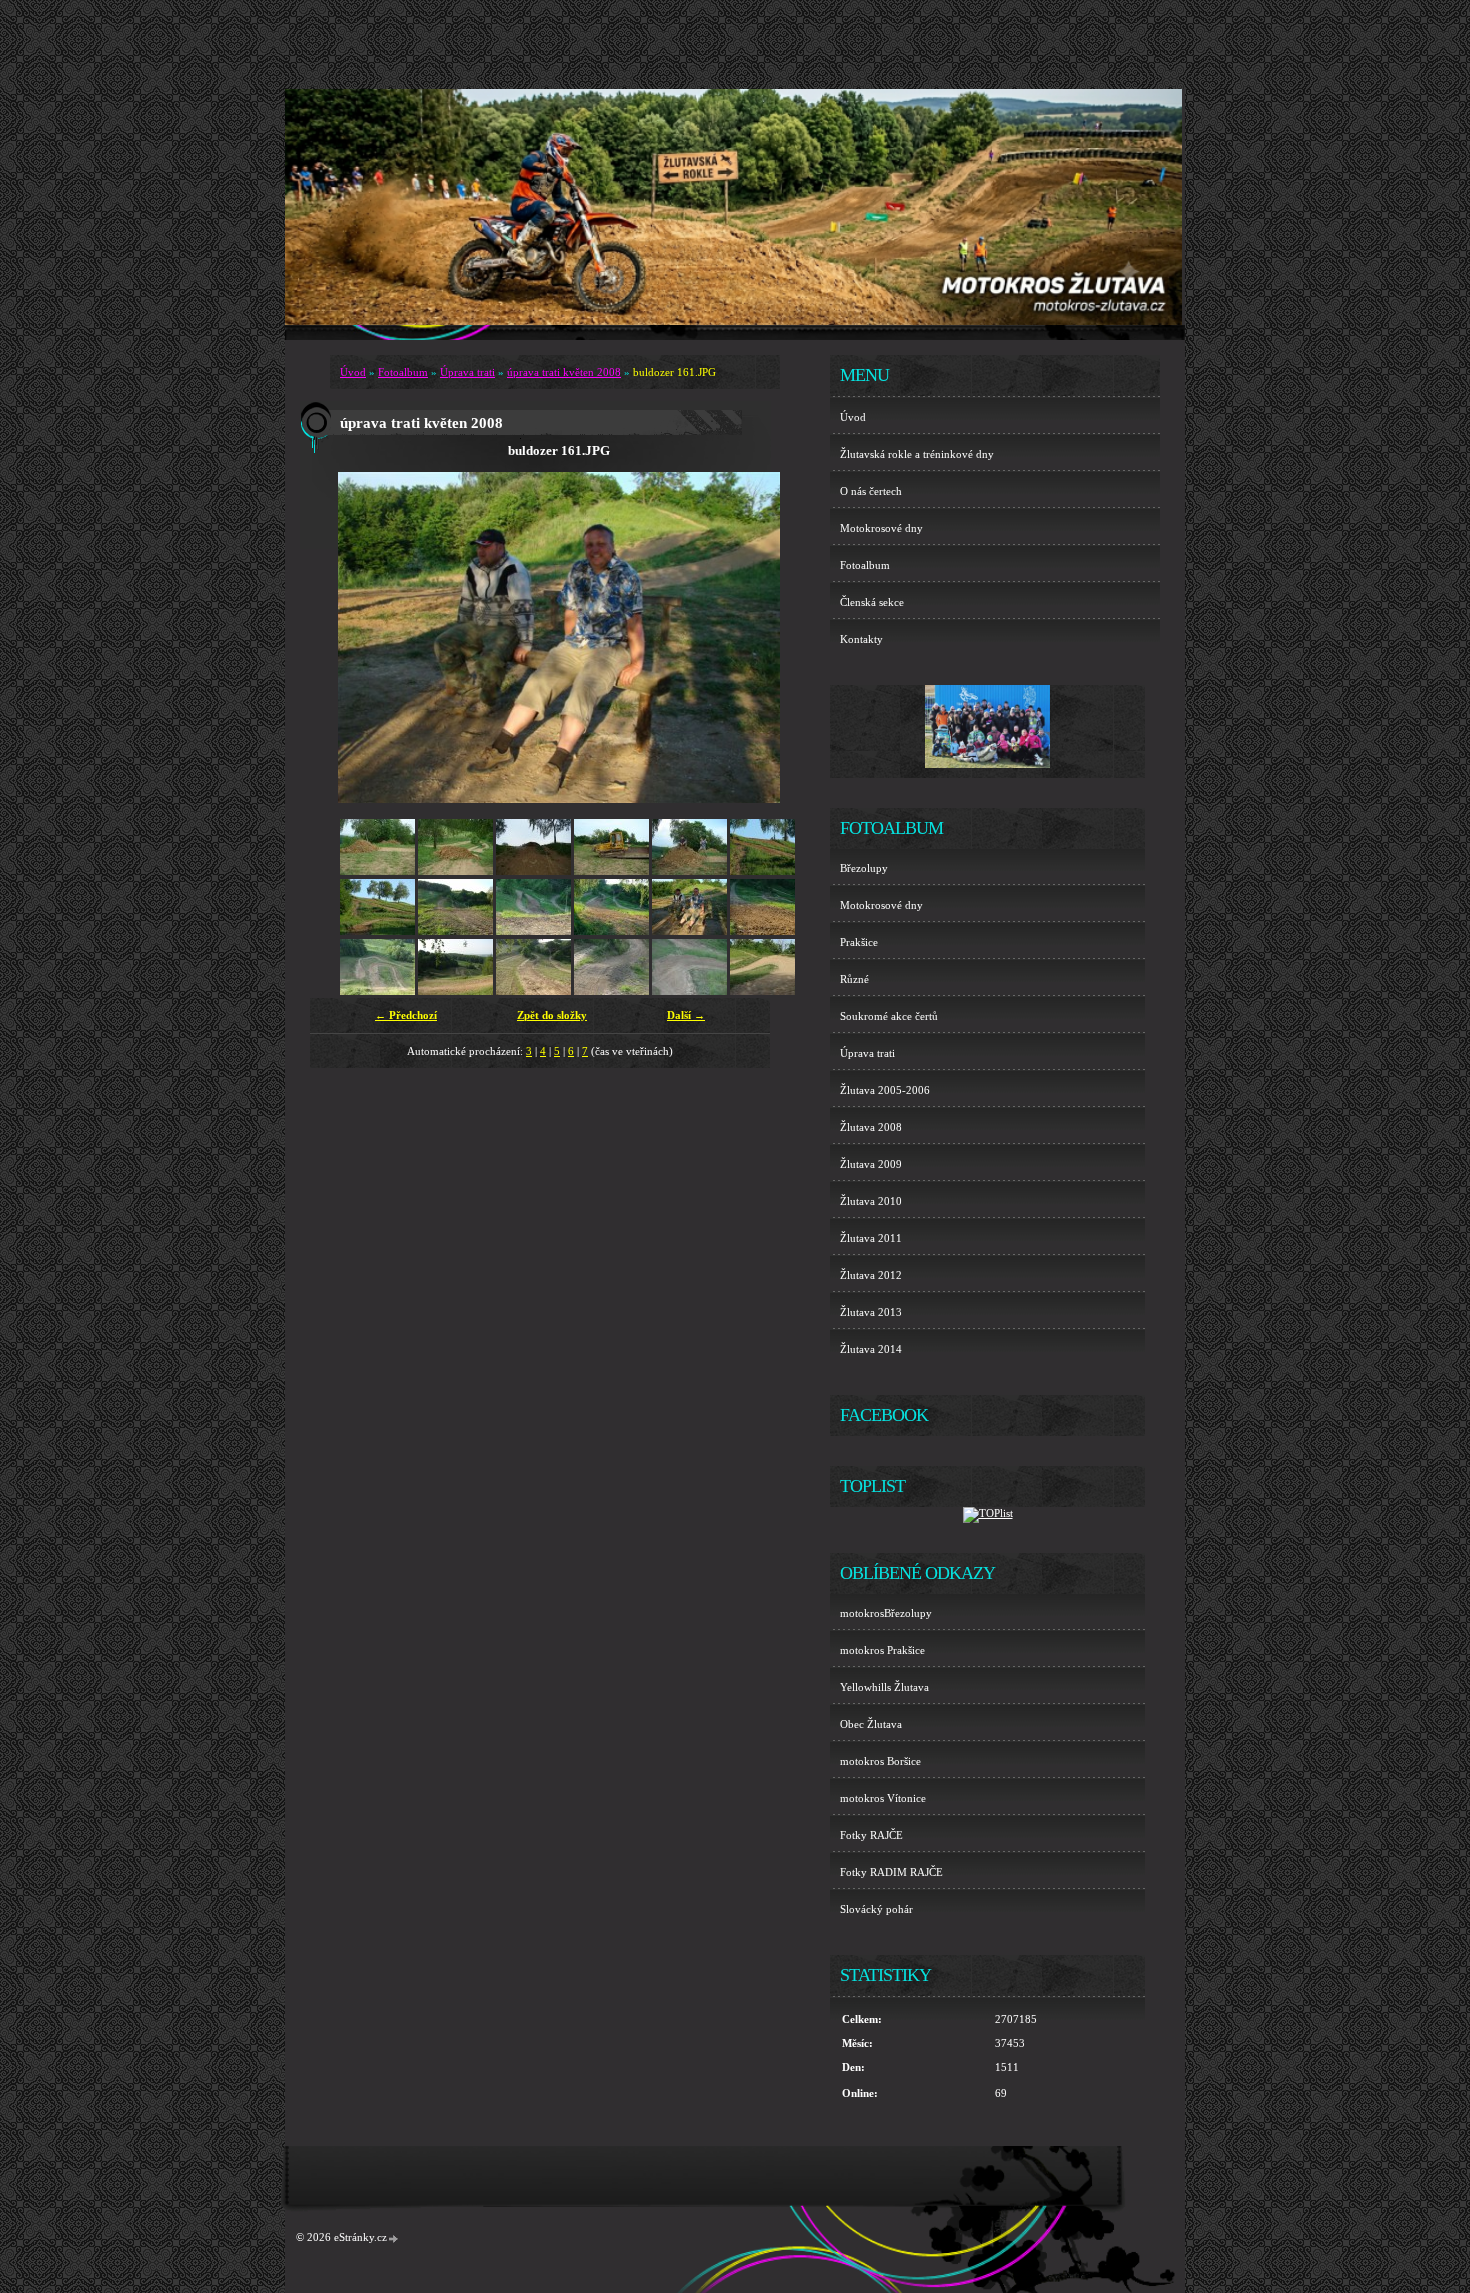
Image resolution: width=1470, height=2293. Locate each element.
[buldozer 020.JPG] (533, 871)
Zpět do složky (552, 1015)
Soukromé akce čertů (889, 1016)
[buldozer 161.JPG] (689, 931)
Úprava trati (467, 372)
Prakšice (859, 942)
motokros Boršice (880, 1761)
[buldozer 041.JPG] (611, 871)
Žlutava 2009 (871, 1164)
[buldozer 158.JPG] (611, 931)
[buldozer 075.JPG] (689, 871)
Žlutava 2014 (871, 1349)
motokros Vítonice (883, 1798)
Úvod (353, 372)
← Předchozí (406, 1015)
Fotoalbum (403, 372)
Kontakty (861, 639)
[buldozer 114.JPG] (377, 931)
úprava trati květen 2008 (564, 372)
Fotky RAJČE (871, 1835)
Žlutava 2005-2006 (885, 1090)
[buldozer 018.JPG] (377, 871)
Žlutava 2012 (871, 1275)
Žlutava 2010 (871, 1201)
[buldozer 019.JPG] (455, 871)
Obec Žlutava (871, 1724)
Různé (854, 979)
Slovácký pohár (876, 1909)
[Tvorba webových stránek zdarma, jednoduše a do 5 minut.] (394, 2238)
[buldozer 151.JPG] (533, 931)
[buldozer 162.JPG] (767, 931)
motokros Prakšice (882, 1650)
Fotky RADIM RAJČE (891, 1872)
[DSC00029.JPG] (611, 991)
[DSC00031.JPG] (767, 991)
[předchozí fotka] (370, 638)
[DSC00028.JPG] (533, 991)
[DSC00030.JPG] (689, 991)
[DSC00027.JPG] (455, 991)
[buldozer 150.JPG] (455, 931)
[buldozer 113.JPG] (767, 871)
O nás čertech (871, 491)
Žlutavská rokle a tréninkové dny (917, 454)
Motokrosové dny (881, 528)
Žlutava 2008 (871, 1127)
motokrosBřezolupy (886, 1613)
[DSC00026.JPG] (377, 991)
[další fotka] (747, 638)
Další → (686, 1015)
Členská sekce (872, 602)
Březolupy (864, 868)
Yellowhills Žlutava (884, 1687)
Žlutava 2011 (871, 1238)
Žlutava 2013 (871, 1312)
